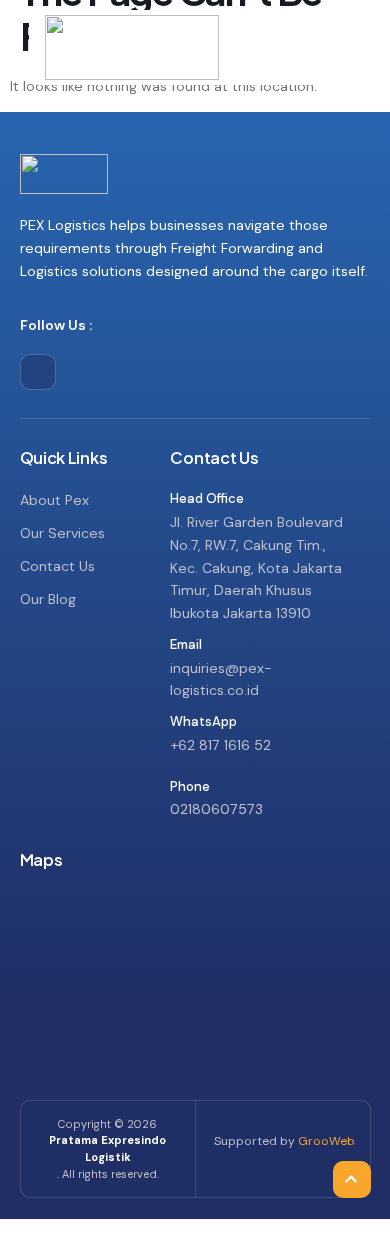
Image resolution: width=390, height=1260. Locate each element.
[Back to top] (350, 1135)
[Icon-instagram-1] (38, 372)
